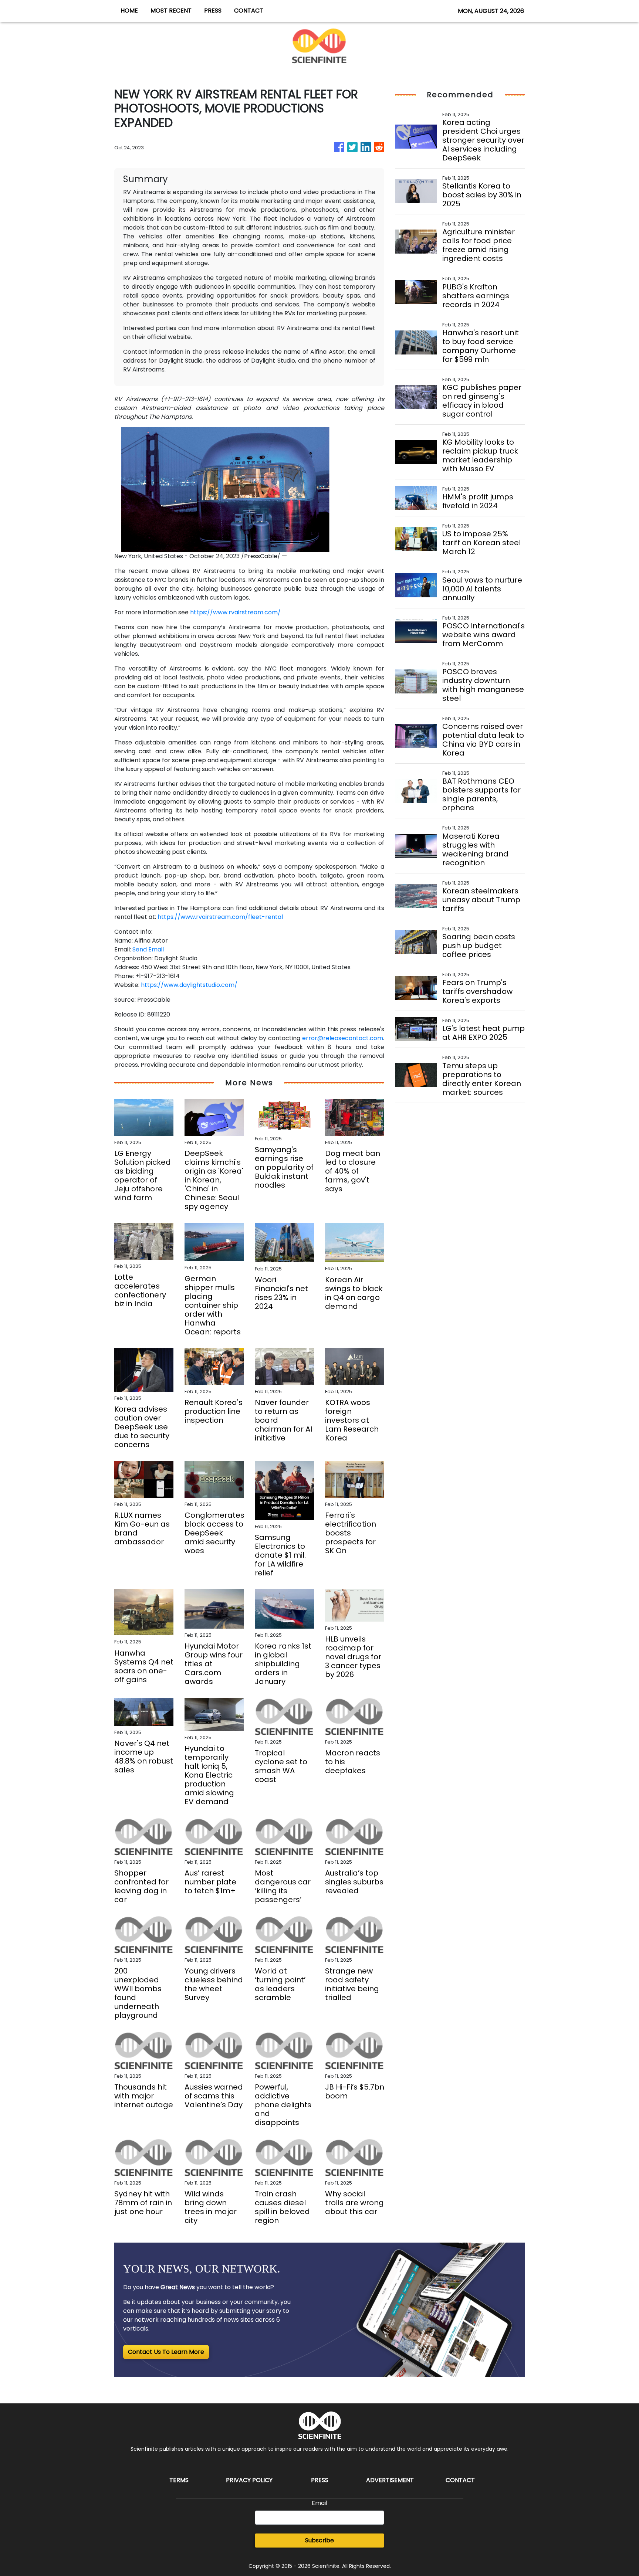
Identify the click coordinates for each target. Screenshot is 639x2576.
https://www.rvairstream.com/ (235, 612)
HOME (129, 11)
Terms (179, 2480)
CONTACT (249, 11)
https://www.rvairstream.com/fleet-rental (220, 917)
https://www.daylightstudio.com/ (189, 985)
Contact (460, 2480)
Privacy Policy (249, 2480)
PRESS (213, 11)
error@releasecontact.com (343, 1038)
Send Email (148, 949)
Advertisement (390, 2480)
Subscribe (319, 2540)
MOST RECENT (171, 11)
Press (320, 2480)
